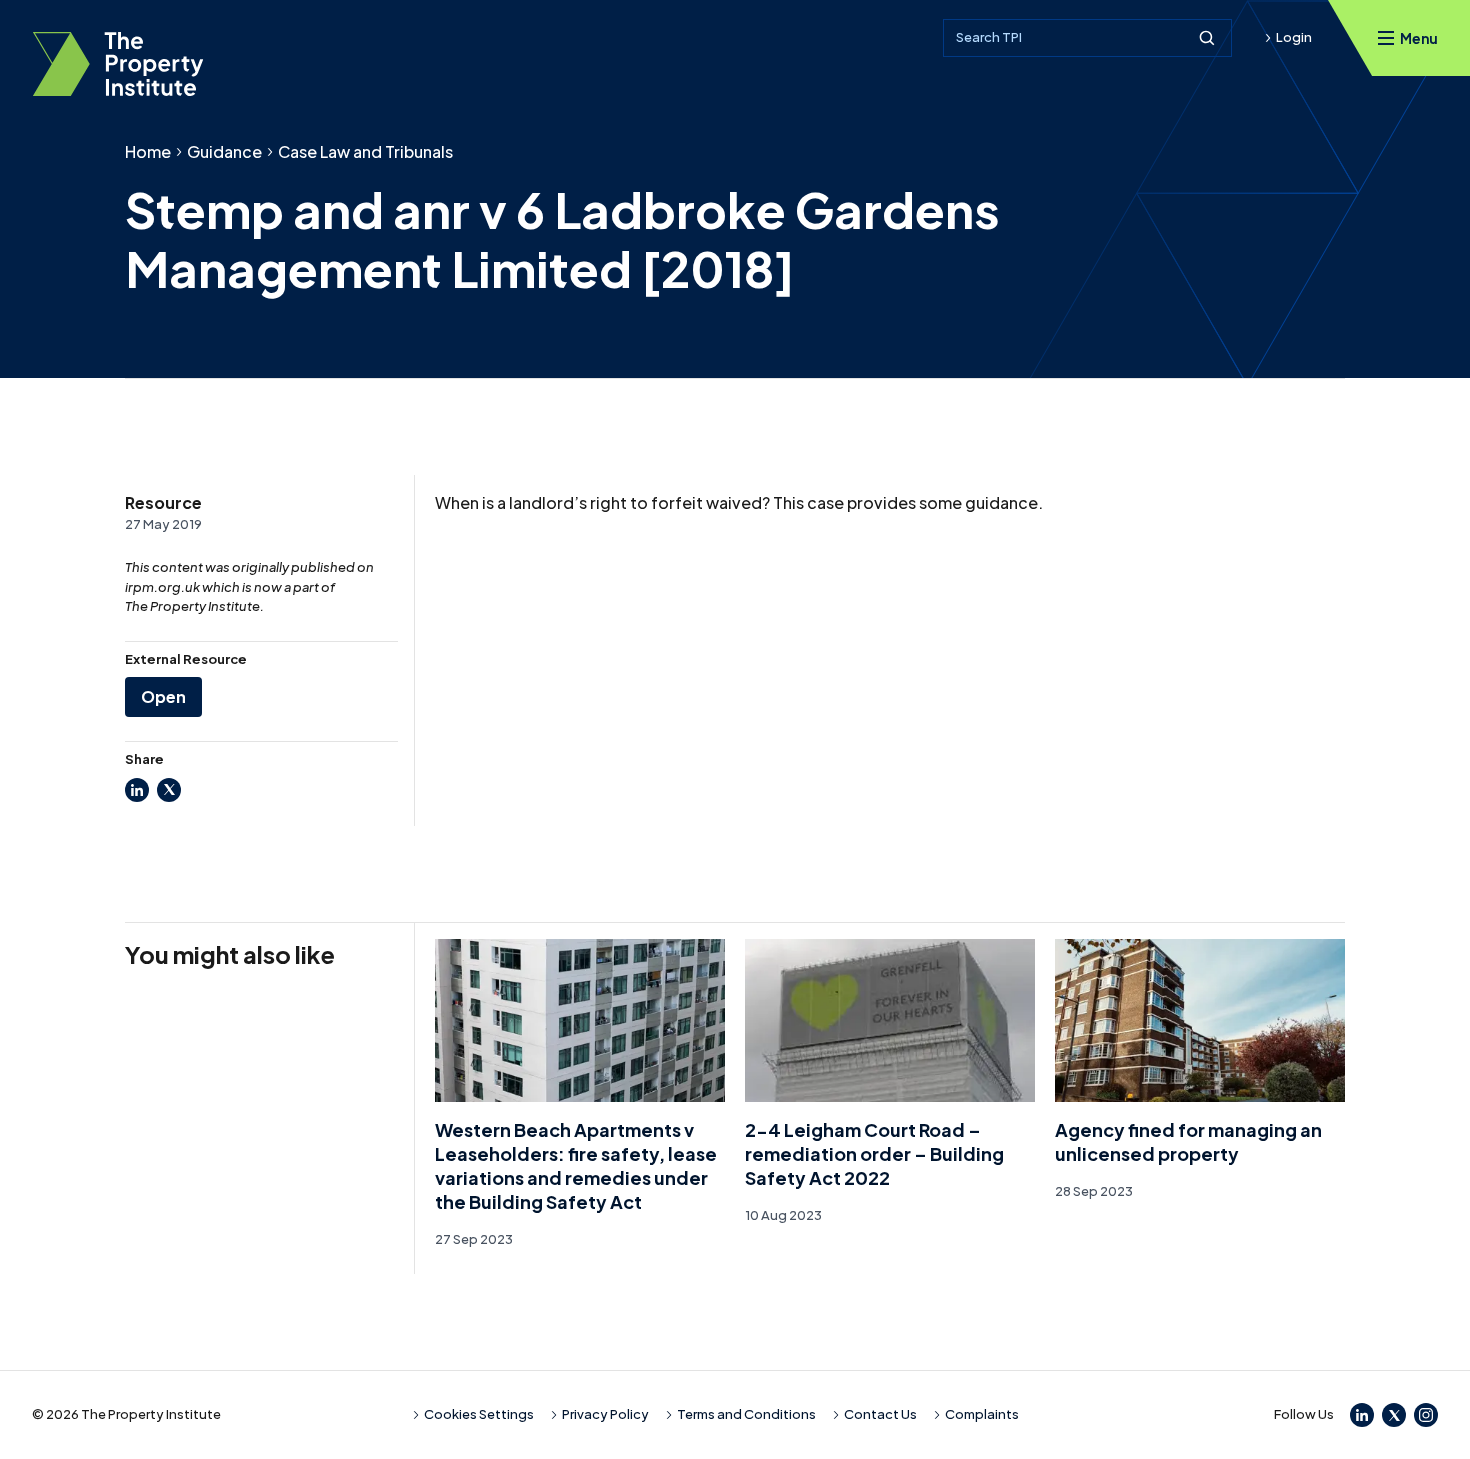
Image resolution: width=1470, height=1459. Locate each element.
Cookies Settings (479, 1414)
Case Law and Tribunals (365, 151)
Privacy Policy (605, 1414)
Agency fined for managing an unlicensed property (1188, 1141)
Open (163, 696)
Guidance (224, 151)
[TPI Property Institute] (118, 64)
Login (1294, 37)
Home (148, 151)
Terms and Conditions (746, 1414)
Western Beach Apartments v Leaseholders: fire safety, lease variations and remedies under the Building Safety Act (576, 1165)
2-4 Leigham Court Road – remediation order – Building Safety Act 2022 (874, 1153)
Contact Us (880, 1414)
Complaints (982, 1414)
